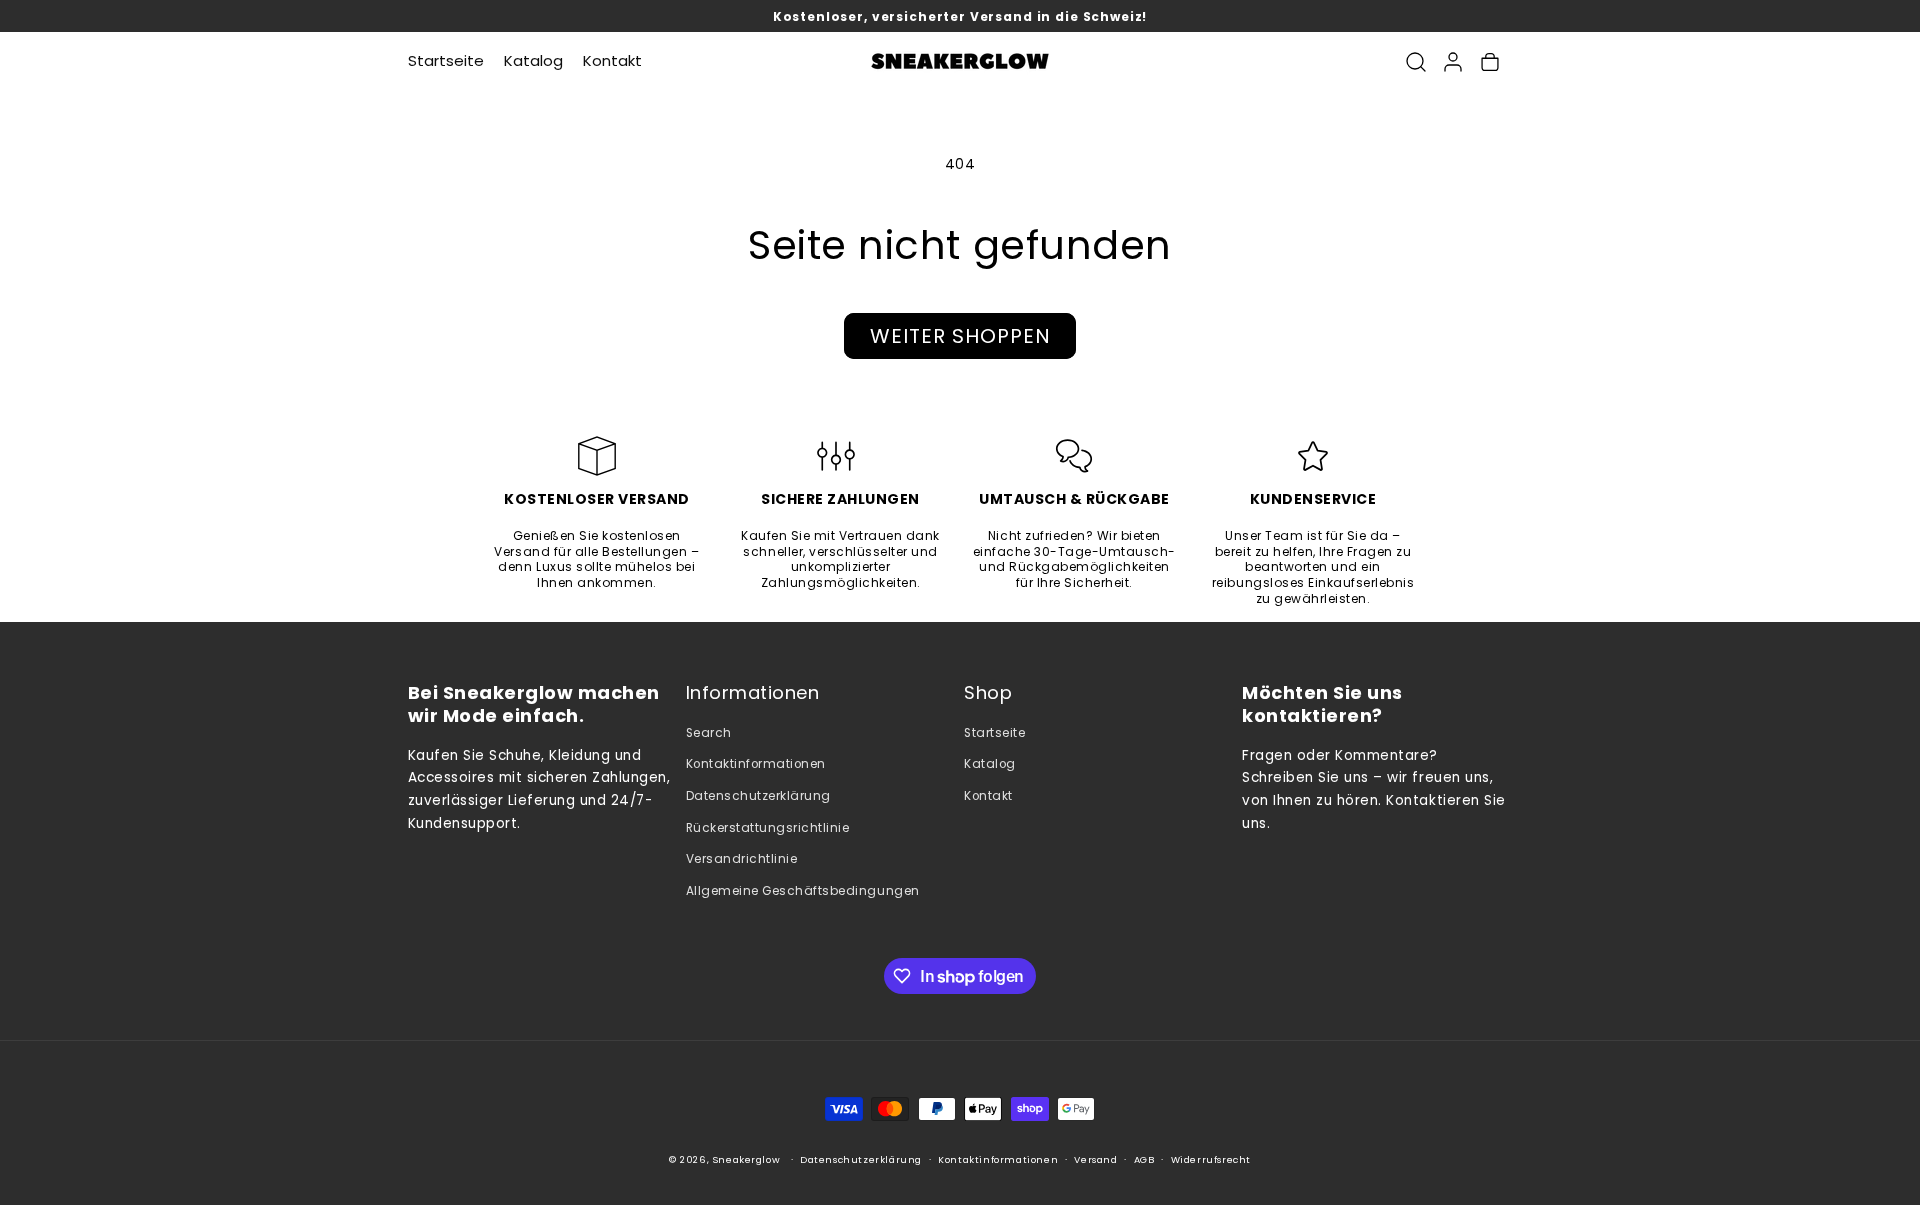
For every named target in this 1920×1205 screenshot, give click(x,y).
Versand (1095, 1160)
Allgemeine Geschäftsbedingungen (803, 891)
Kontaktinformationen (756, 764)
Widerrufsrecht (1211, 1160)
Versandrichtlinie (742, 859)
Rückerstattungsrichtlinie (768, 828)
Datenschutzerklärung (758, 796)
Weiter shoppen (960, 336)
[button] (1415, 61)
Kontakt (988, 796)
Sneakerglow (747, 1160)
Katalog (990, 764)
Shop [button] (988, 693)
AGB (1144, 1160)
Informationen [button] (753, 693)
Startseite (994, 733)
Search (709, 733)
